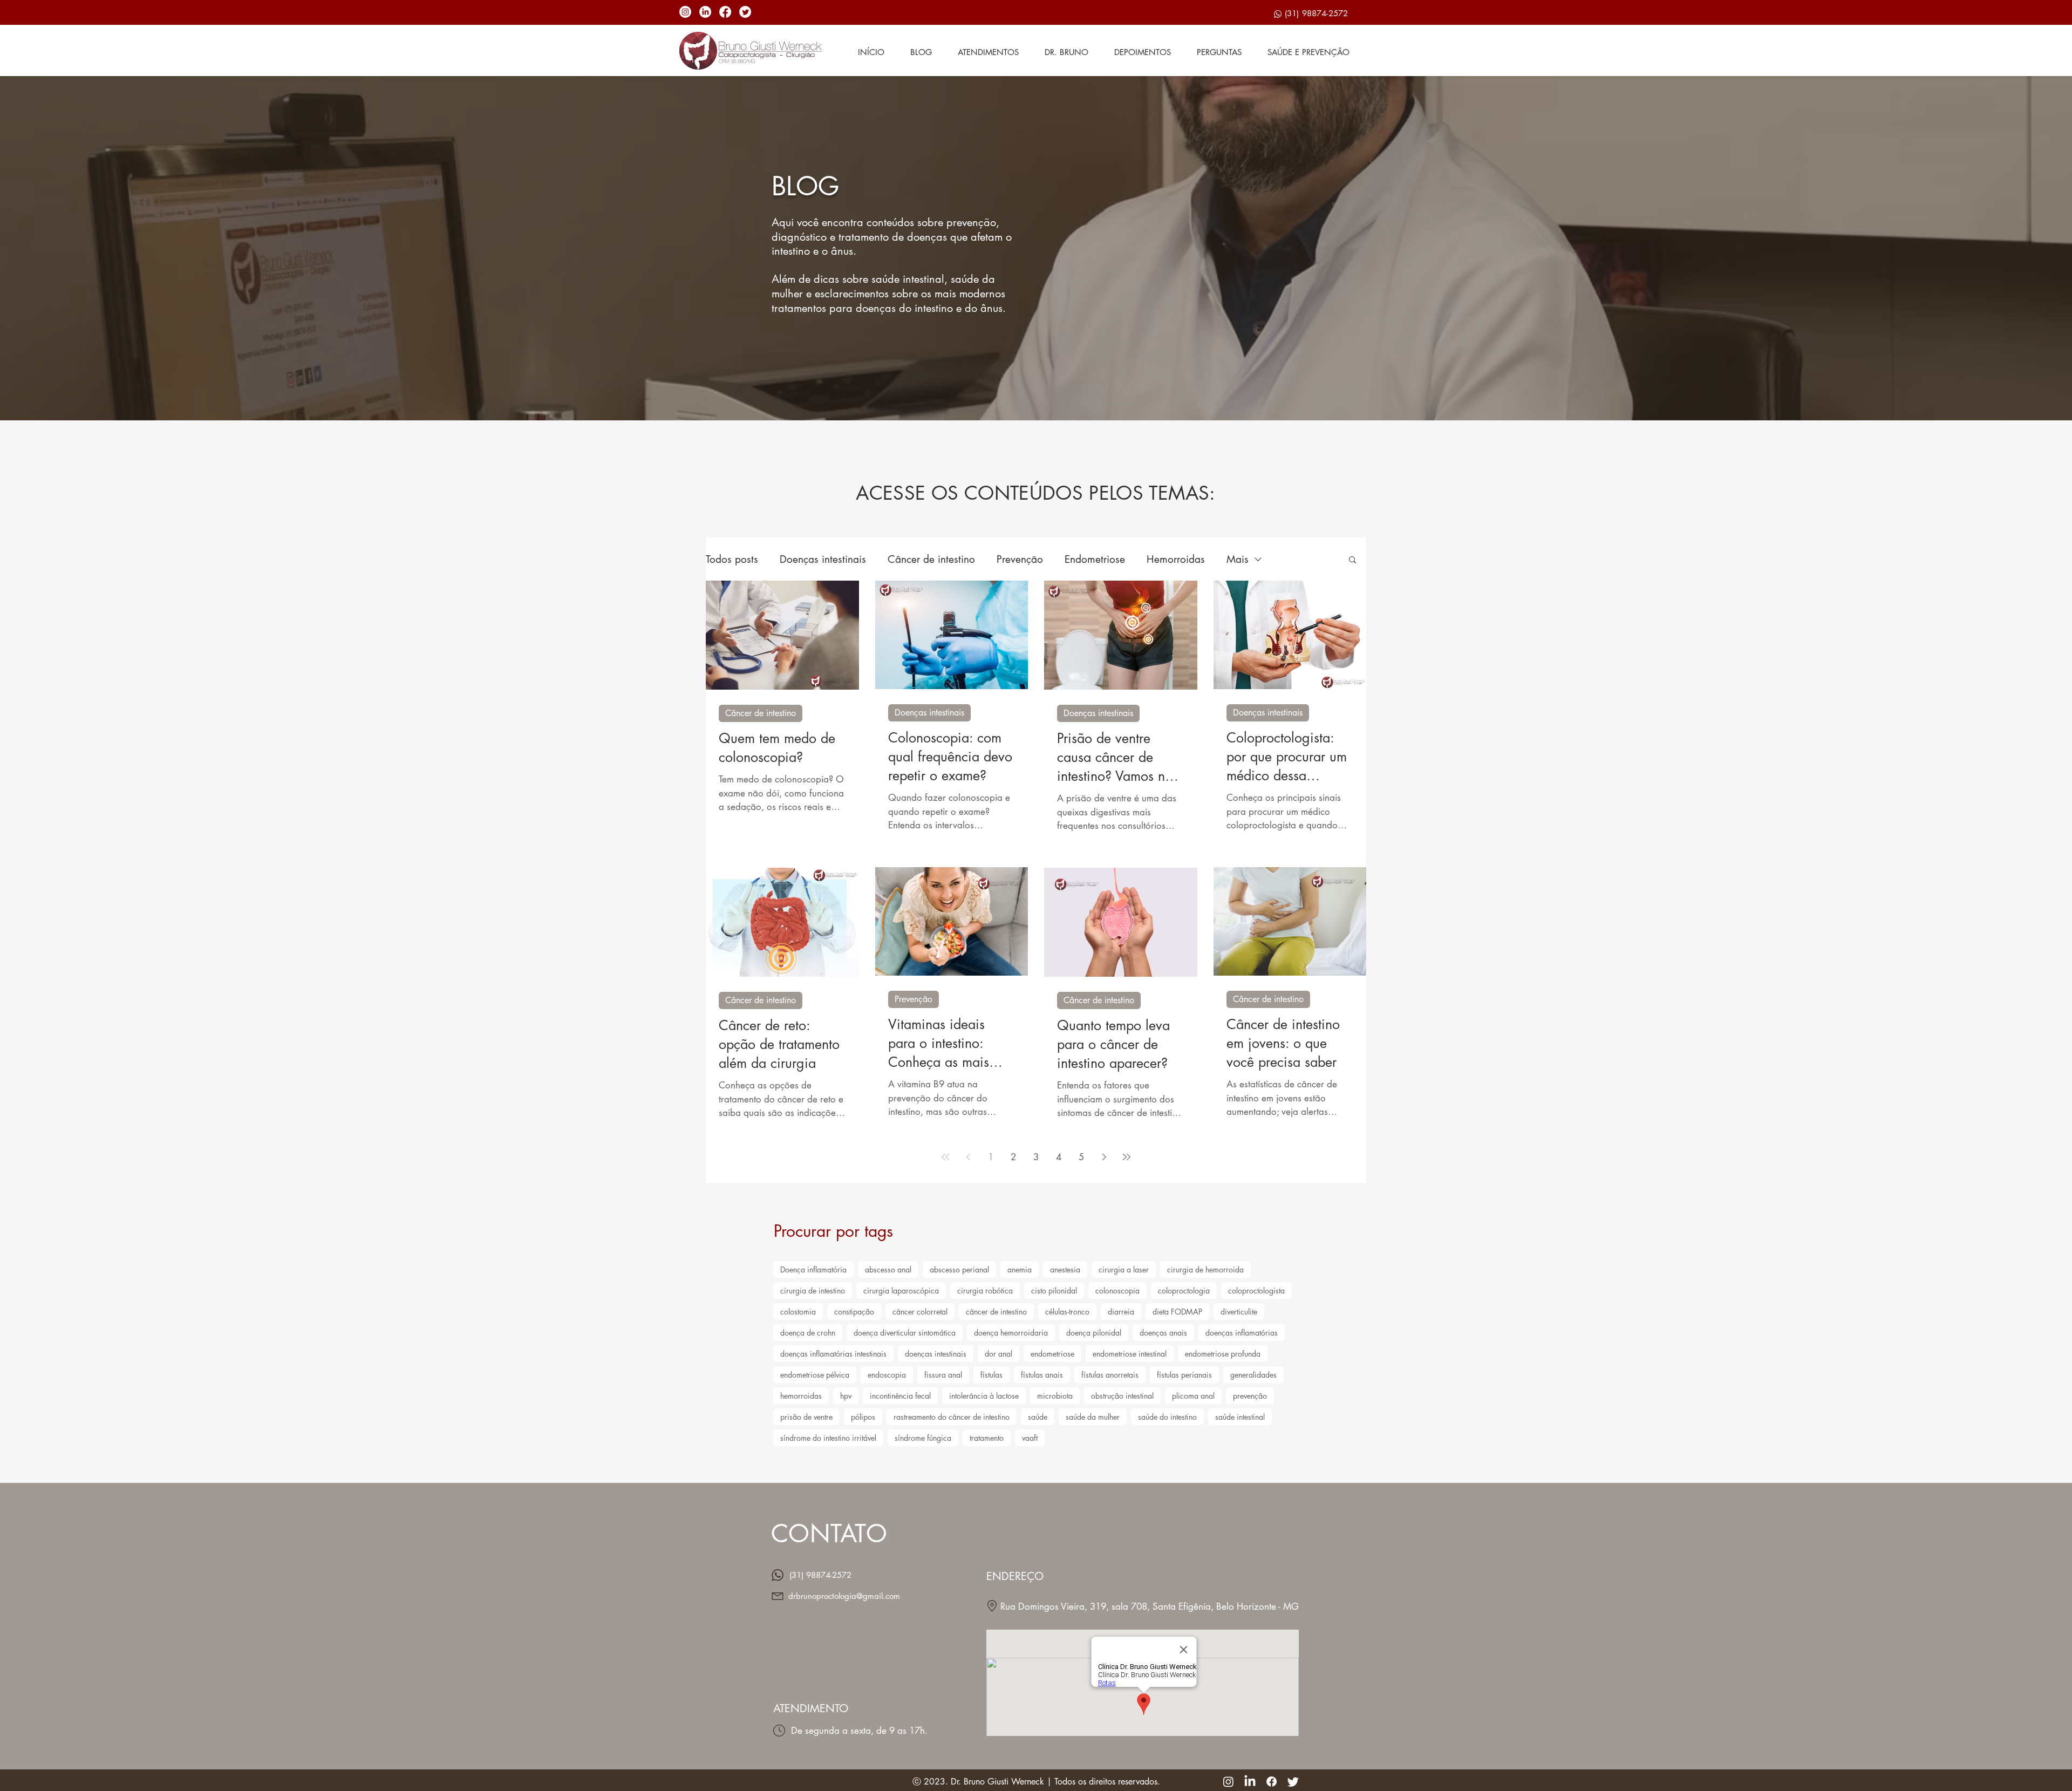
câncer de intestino (996, 1312)
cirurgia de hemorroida (1205, 1269)
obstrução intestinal (1122, 1396)
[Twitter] (745, 12)
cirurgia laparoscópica (901, 1291)
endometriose (1052, 1354)
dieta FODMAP (1177, 1312)
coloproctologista (1256, 1291)
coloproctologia (1184, 1291)
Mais (1238, 559)
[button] (1352, 560)
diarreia (1121, 1312)
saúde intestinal (1240, 1417)
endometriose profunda (1223, 1354)
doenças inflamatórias (1242, 1333)
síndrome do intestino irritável (828, 1438)
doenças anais (1163, 1333)
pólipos (863, 1417)
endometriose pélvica (815, 1375)
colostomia (798, 1312)
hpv (846, 1396)
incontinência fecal (900, 1396)
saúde (1038, 1417)
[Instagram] (685, 12)
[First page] (945, 1157)
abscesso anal (888, 1269)
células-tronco (1067, 1312)
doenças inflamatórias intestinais (833, 1354)
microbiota (1055, 1396)
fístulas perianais (1184, 1375)
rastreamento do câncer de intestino (952, 1417)
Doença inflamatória (813, 1269)
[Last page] (1127, 1157)
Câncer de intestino (931, 559)
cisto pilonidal (1054, 1291)
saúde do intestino (1167, 1417)
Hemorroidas (1176, 559)
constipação (854, 1312)
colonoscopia (1117, 1291)
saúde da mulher (1093, 1417)
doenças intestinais (936, 1354)
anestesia (1065, 1269)
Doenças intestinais (823, 559)
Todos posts (732, 559)
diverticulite (1239, 1312)
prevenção (1250, 1396)
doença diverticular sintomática (905, 1333)
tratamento (987, 1438)
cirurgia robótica (985, 1291)
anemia (1020, 1269)
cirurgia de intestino (813, 1291)
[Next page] (1104, 1157)
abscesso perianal (959, 1269)
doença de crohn (808, 1333)
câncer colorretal (920, 1312)
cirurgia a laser (1124, 1269)
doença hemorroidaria (1011, 1333)
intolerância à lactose (984, 1396)
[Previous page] (968, 1157)
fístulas (991, 1375)
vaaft (1030, 1438)
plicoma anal (1193, 1396)
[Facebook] (725, 12)
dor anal (998, 1354)
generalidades (1253, 1375)
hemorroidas (801, 1396)
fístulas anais (1042, 1375)
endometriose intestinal (1130, 1354)
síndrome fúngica (923, 1438)
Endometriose (1095, 559)
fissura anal (943, 1375)
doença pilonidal (1094, 1333)
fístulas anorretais (1110, 1375)
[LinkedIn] (705, 12)
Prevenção (1020, 559)
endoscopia (887, 1375)
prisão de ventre (806, 1417)
